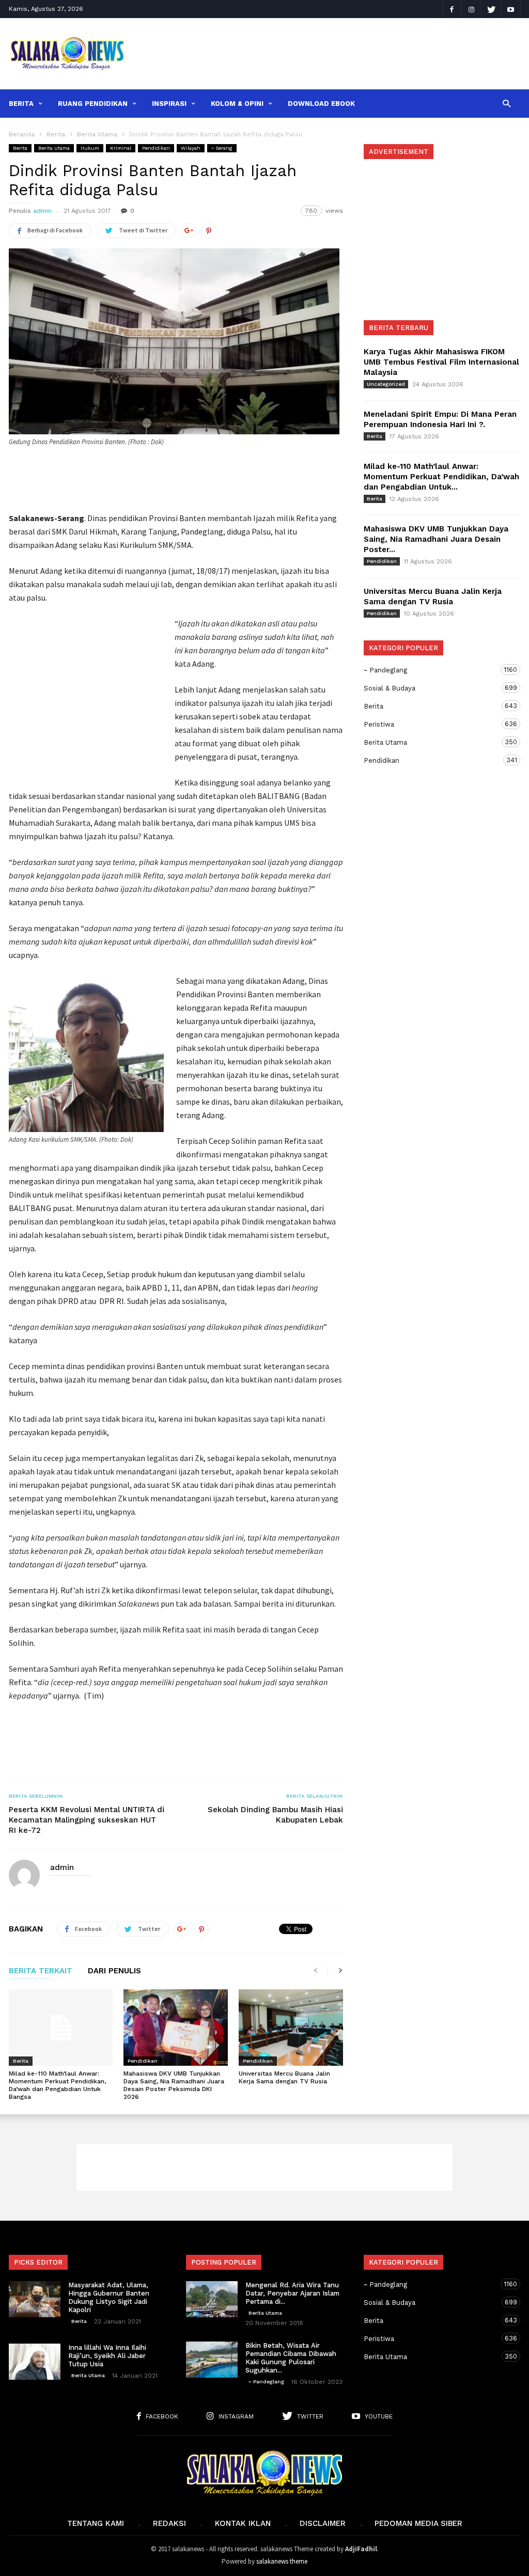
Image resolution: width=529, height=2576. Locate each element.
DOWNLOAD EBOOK (321, 104)
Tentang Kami (96, 2523)
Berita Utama (54, 148)
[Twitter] (491, 9)
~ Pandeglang (432, 670)
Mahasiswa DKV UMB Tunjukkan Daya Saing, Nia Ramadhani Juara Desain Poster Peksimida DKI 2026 (174, 2085)
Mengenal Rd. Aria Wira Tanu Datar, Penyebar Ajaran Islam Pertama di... (292, 2293)
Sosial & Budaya (432, 688)
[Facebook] (452, 9)
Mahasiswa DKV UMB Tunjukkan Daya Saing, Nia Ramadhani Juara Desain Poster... (436, 539)
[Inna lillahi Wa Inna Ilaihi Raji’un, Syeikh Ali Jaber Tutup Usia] (35, 2362)
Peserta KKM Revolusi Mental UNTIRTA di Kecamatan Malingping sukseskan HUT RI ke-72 (87, 1820)
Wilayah (191, 148)
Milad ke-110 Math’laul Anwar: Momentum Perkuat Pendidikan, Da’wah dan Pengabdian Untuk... (441, 477)
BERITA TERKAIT (41, 1971)
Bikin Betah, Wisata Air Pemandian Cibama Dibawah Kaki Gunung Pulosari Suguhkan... (291, 2358)
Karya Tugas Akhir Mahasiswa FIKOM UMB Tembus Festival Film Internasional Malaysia (441, 362)
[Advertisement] (330, 46)
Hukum (90, 148)
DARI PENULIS (114, 1971)
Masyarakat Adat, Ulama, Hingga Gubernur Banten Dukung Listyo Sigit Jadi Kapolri (109, 2297)
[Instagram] (472, 9)
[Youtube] (511, 9)
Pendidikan (156, 148)
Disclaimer (323, 2523)
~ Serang (222, 148)
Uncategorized (386, 384)
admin (42, 211)
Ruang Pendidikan (93, 104)
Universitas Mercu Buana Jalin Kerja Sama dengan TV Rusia (284, 2077)
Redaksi (169, 2523)
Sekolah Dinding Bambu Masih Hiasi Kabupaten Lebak (275, 1815)
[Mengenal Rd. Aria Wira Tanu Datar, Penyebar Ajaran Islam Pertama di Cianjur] (212, 2299)
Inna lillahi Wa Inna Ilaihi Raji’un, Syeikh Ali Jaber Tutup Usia (107, 2356)
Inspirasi (169, 104)
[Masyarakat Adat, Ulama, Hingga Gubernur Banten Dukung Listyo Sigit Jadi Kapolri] (35, 2299)
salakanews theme (282, 2561)
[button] (507, 103)
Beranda (22, 134)
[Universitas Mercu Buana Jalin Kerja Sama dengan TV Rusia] (291, 2028)
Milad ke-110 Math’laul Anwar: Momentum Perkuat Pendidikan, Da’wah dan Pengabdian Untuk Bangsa (57, 2085)
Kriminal (121, 148)
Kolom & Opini (237, 104)
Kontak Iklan (243, 2523)
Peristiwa (432, 724)
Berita (21, 104)
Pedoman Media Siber (418, 2523)
